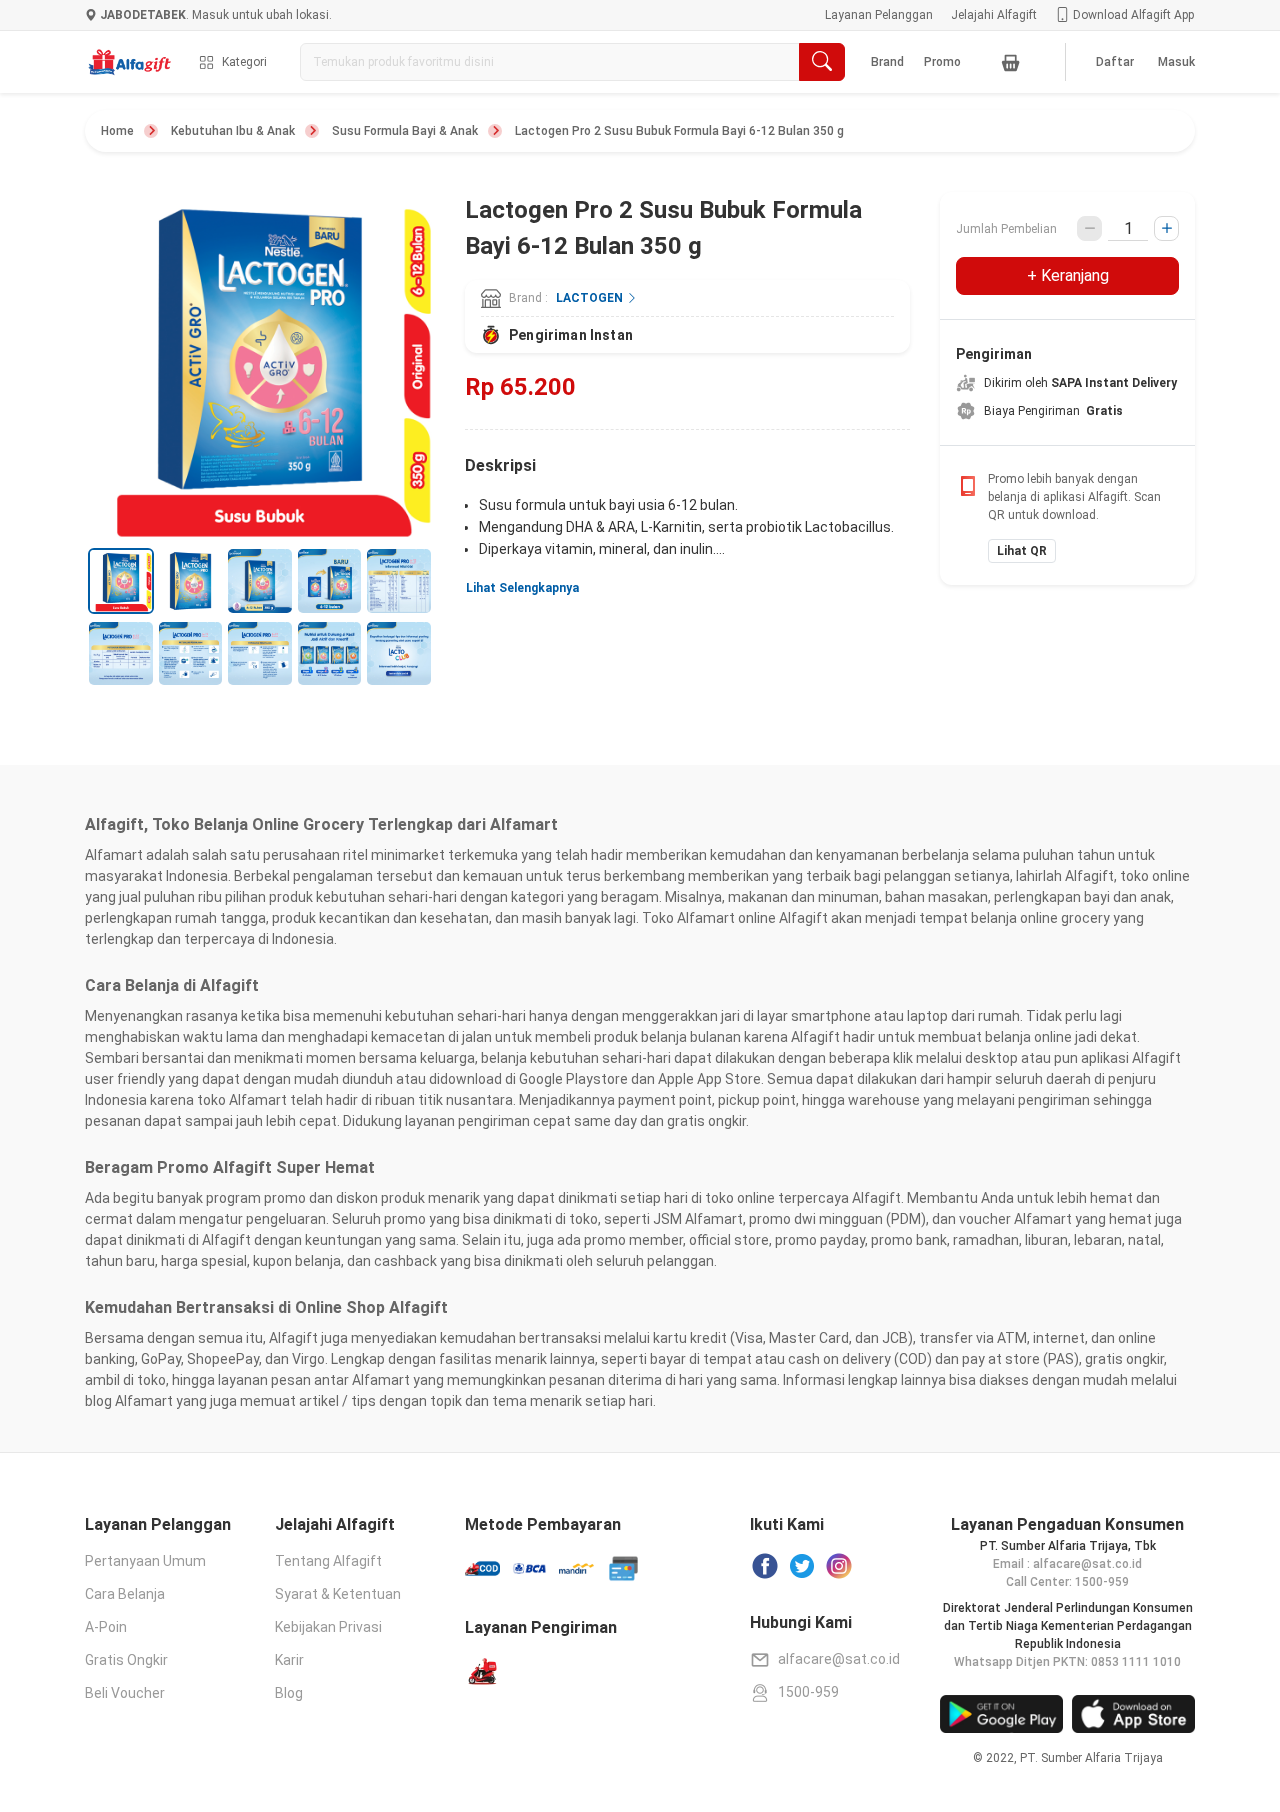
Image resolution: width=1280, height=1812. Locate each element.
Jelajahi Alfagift (994, 15)
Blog (289, 1693)
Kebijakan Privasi (328, 1627)
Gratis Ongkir (126, 1660)
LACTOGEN (591, 298)
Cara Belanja (125, 1594)
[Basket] (1011, 62)
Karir (289, 1660)
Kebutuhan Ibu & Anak (233, 131)
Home (117, 131)
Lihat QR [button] (1022, 551)
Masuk (1176, 62)
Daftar (1115, 62)
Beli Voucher (125, 1693)
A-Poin (106, 1627)
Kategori (244, 62)
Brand (887, 62)
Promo (942, 62)
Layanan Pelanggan (879, 15)
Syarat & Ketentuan (338, 1594)
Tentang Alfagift (328, 1561)
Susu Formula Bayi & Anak (405, 131)
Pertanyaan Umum (145, 1561)
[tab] (121, 581)
